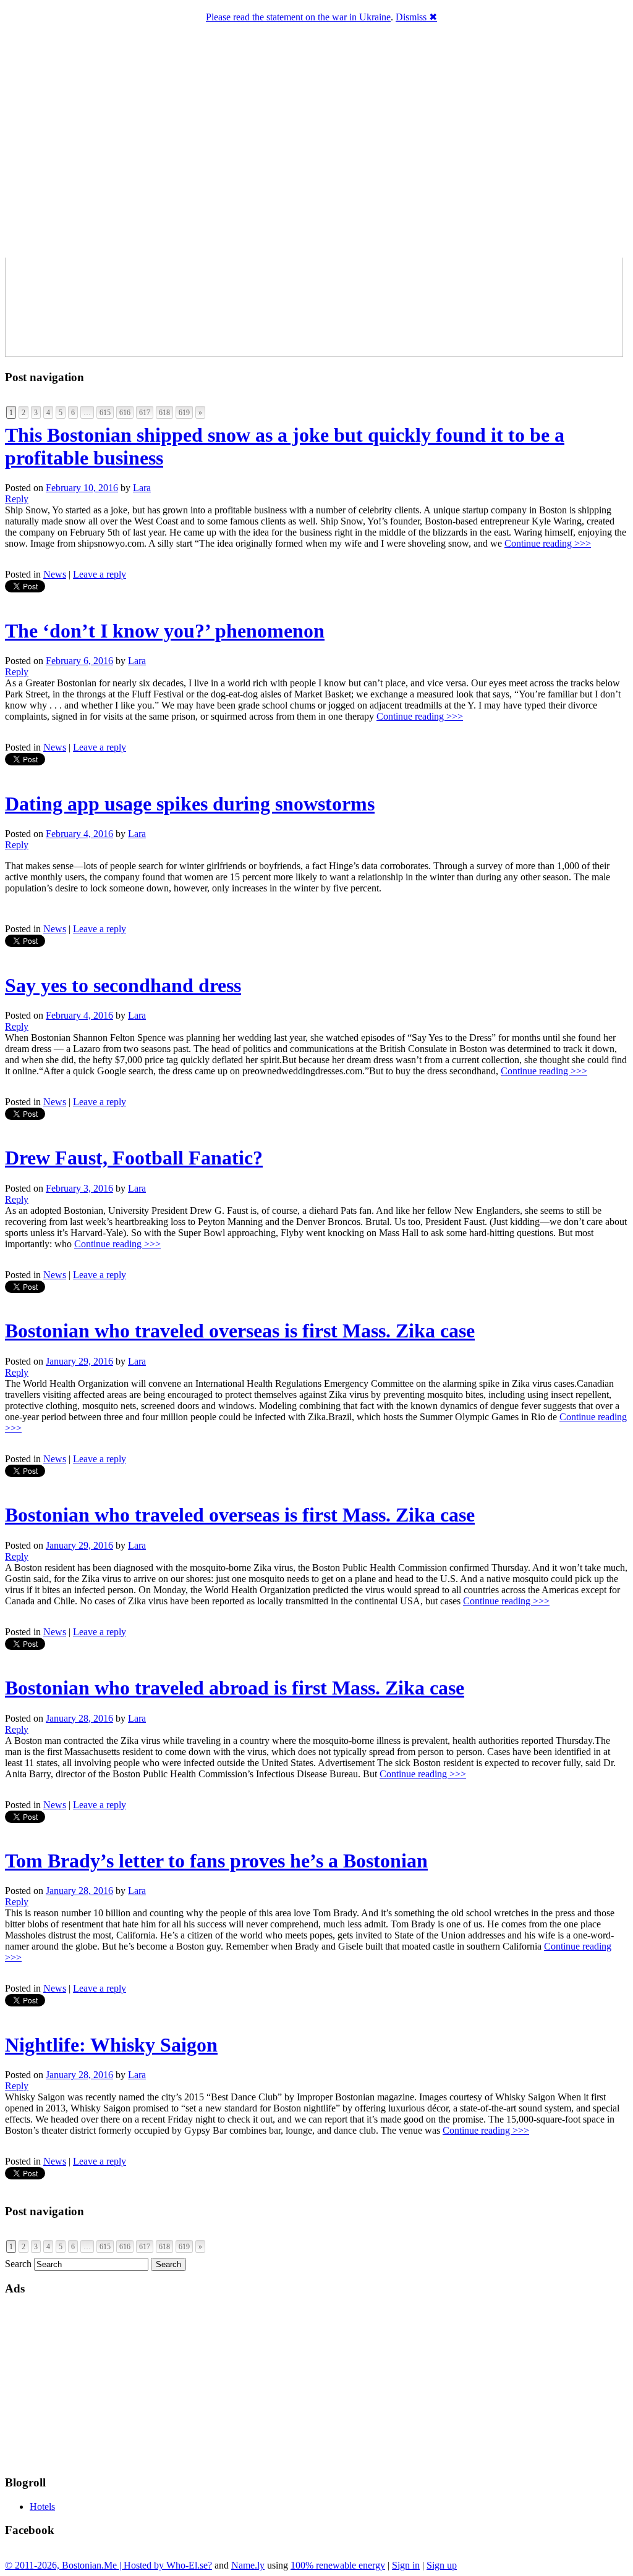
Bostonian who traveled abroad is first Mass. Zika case (235, 1688)
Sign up (442, 2565)
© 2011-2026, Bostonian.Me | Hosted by (86, 2565)
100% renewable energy (338, 2565)
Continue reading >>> (548, 543)
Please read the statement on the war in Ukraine (298, 17)
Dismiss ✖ (416, 17)
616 (125, 413)
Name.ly (248, 2565)
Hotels (42, 2507)
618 (164, 413)
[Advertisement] (304, 2384)
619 (184, 413)
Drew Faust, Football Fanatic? (134, 1158)
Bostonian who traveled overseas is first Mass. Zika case (240, 1331)
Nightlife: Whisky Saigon (111, 2045)
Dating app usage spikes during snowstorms (190, 804)
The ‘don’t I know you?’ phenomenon (165, 631)
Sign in (406, 2565)
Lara (142, 488)
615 (105, 413)
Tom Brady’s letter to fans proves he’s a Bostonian (216, 1861)
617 (145, 413)
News (55, 574)
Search (18, 2264)
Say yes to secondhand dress (123, 985)
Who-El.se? (189, 2565)
